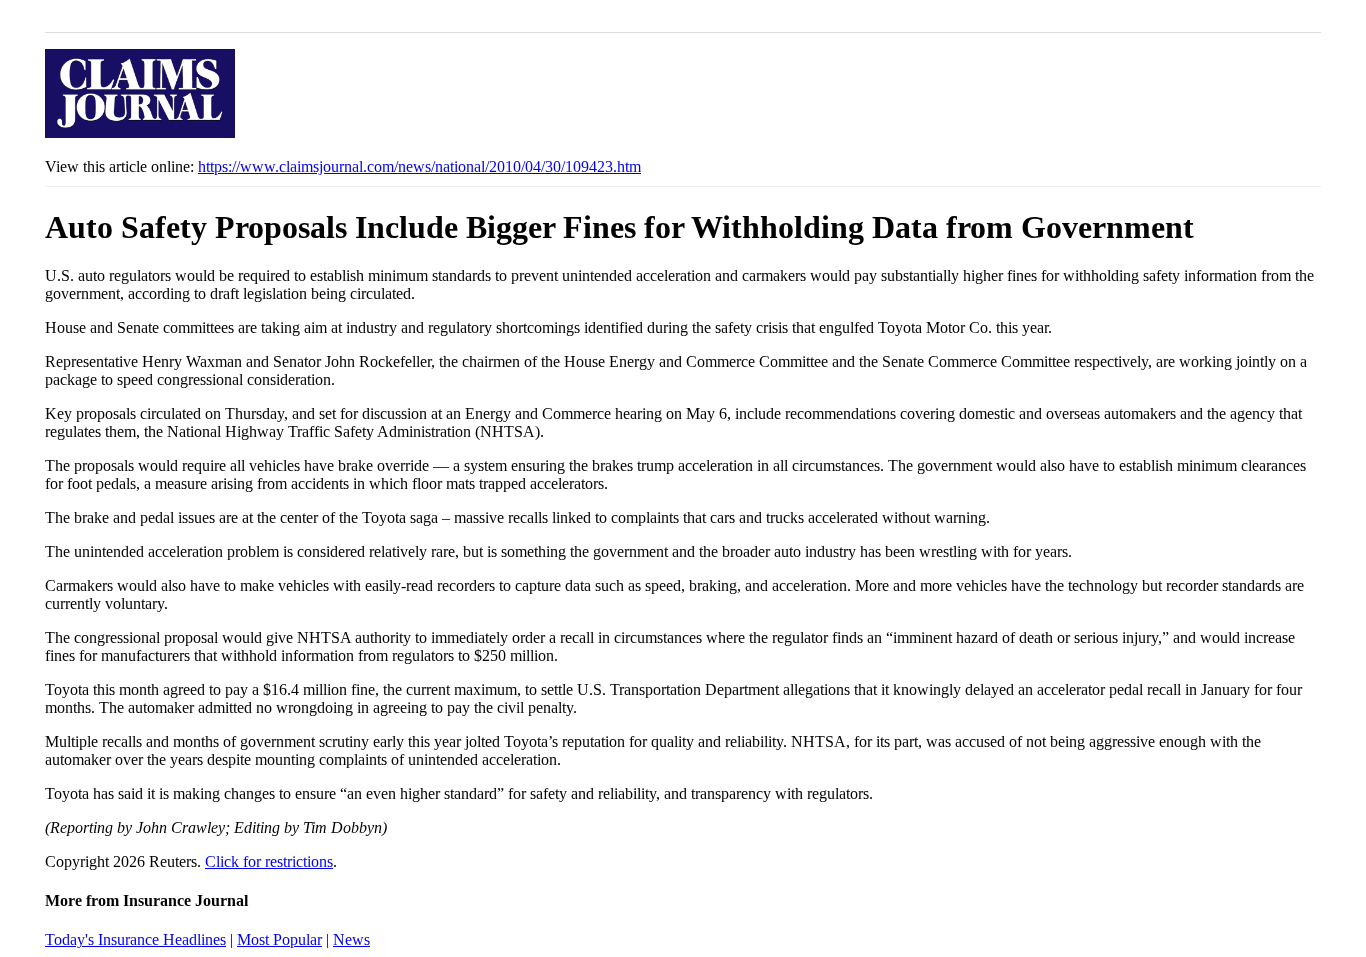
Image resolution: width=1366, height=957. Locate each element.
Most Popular (279, 939)
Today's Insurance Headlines (135, 939)
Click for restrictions (269, 861)
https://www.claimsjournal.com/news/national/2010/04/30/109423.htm (419, 166)
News (351, 939)
